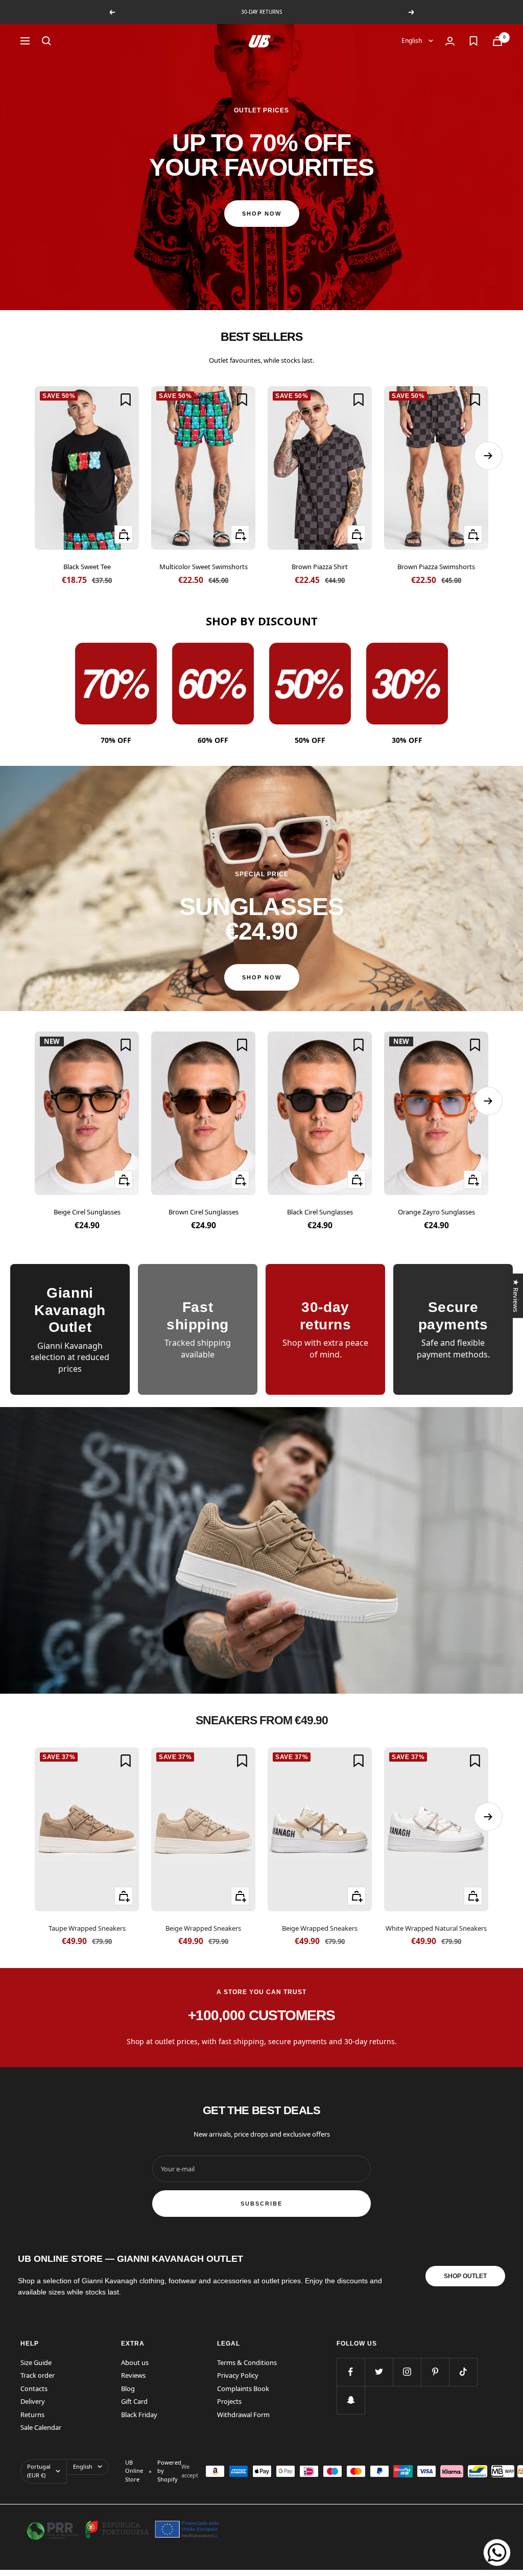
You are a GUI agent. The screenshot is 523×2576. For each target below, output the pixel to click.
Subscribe (261, 2204)
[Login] (450, 41)
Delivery (33, 2401)
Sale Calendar (41, 2427)
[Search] (46, 41)
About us (135, 2362)
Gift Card (134, 2401)
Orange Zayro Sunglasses (436, 1212)
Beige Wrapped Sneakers (203, 1928)
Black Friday (139, 2415)
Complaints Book (243, 2388)
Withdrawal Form (243, 2415)
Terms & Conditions (247, 2362)
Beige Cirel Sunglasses (87, 1212)
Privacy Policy (238, 2375)
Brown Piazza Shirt (320, 567)
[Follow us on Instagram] (407, 2372)
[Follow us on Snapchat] (351, 2400)
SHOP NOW (262, 214)
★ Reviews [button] (515, 1295)
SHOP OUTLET (465, 2276)
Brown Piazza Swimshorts (436, 567)
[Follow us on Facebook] (351, 2372)
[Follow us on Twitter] (379, 2372)
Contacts (34, 2388)
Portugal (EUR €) (39, 2471)
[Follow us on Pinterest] (435, 2372)
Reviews (133, 2375)
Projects (229, 2401)
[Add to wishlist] (126, 400)
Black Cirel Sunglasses (320, 1212)
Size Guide (36, 2362)
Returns (32, 2415)
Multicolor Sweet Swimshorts (204, 567)
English (412, 41)
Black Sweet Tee (87, 567)
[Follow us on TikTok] (463, 2372)
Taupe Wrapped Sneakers (87, 1928)
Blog (128, 2388)
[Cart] (497, 41)
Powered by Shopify (169, 2471)
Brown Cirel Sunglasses (204, 1212)
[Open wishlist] (473, 41)
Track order (38, 2375)
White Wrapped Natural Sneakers (436, 1928)
